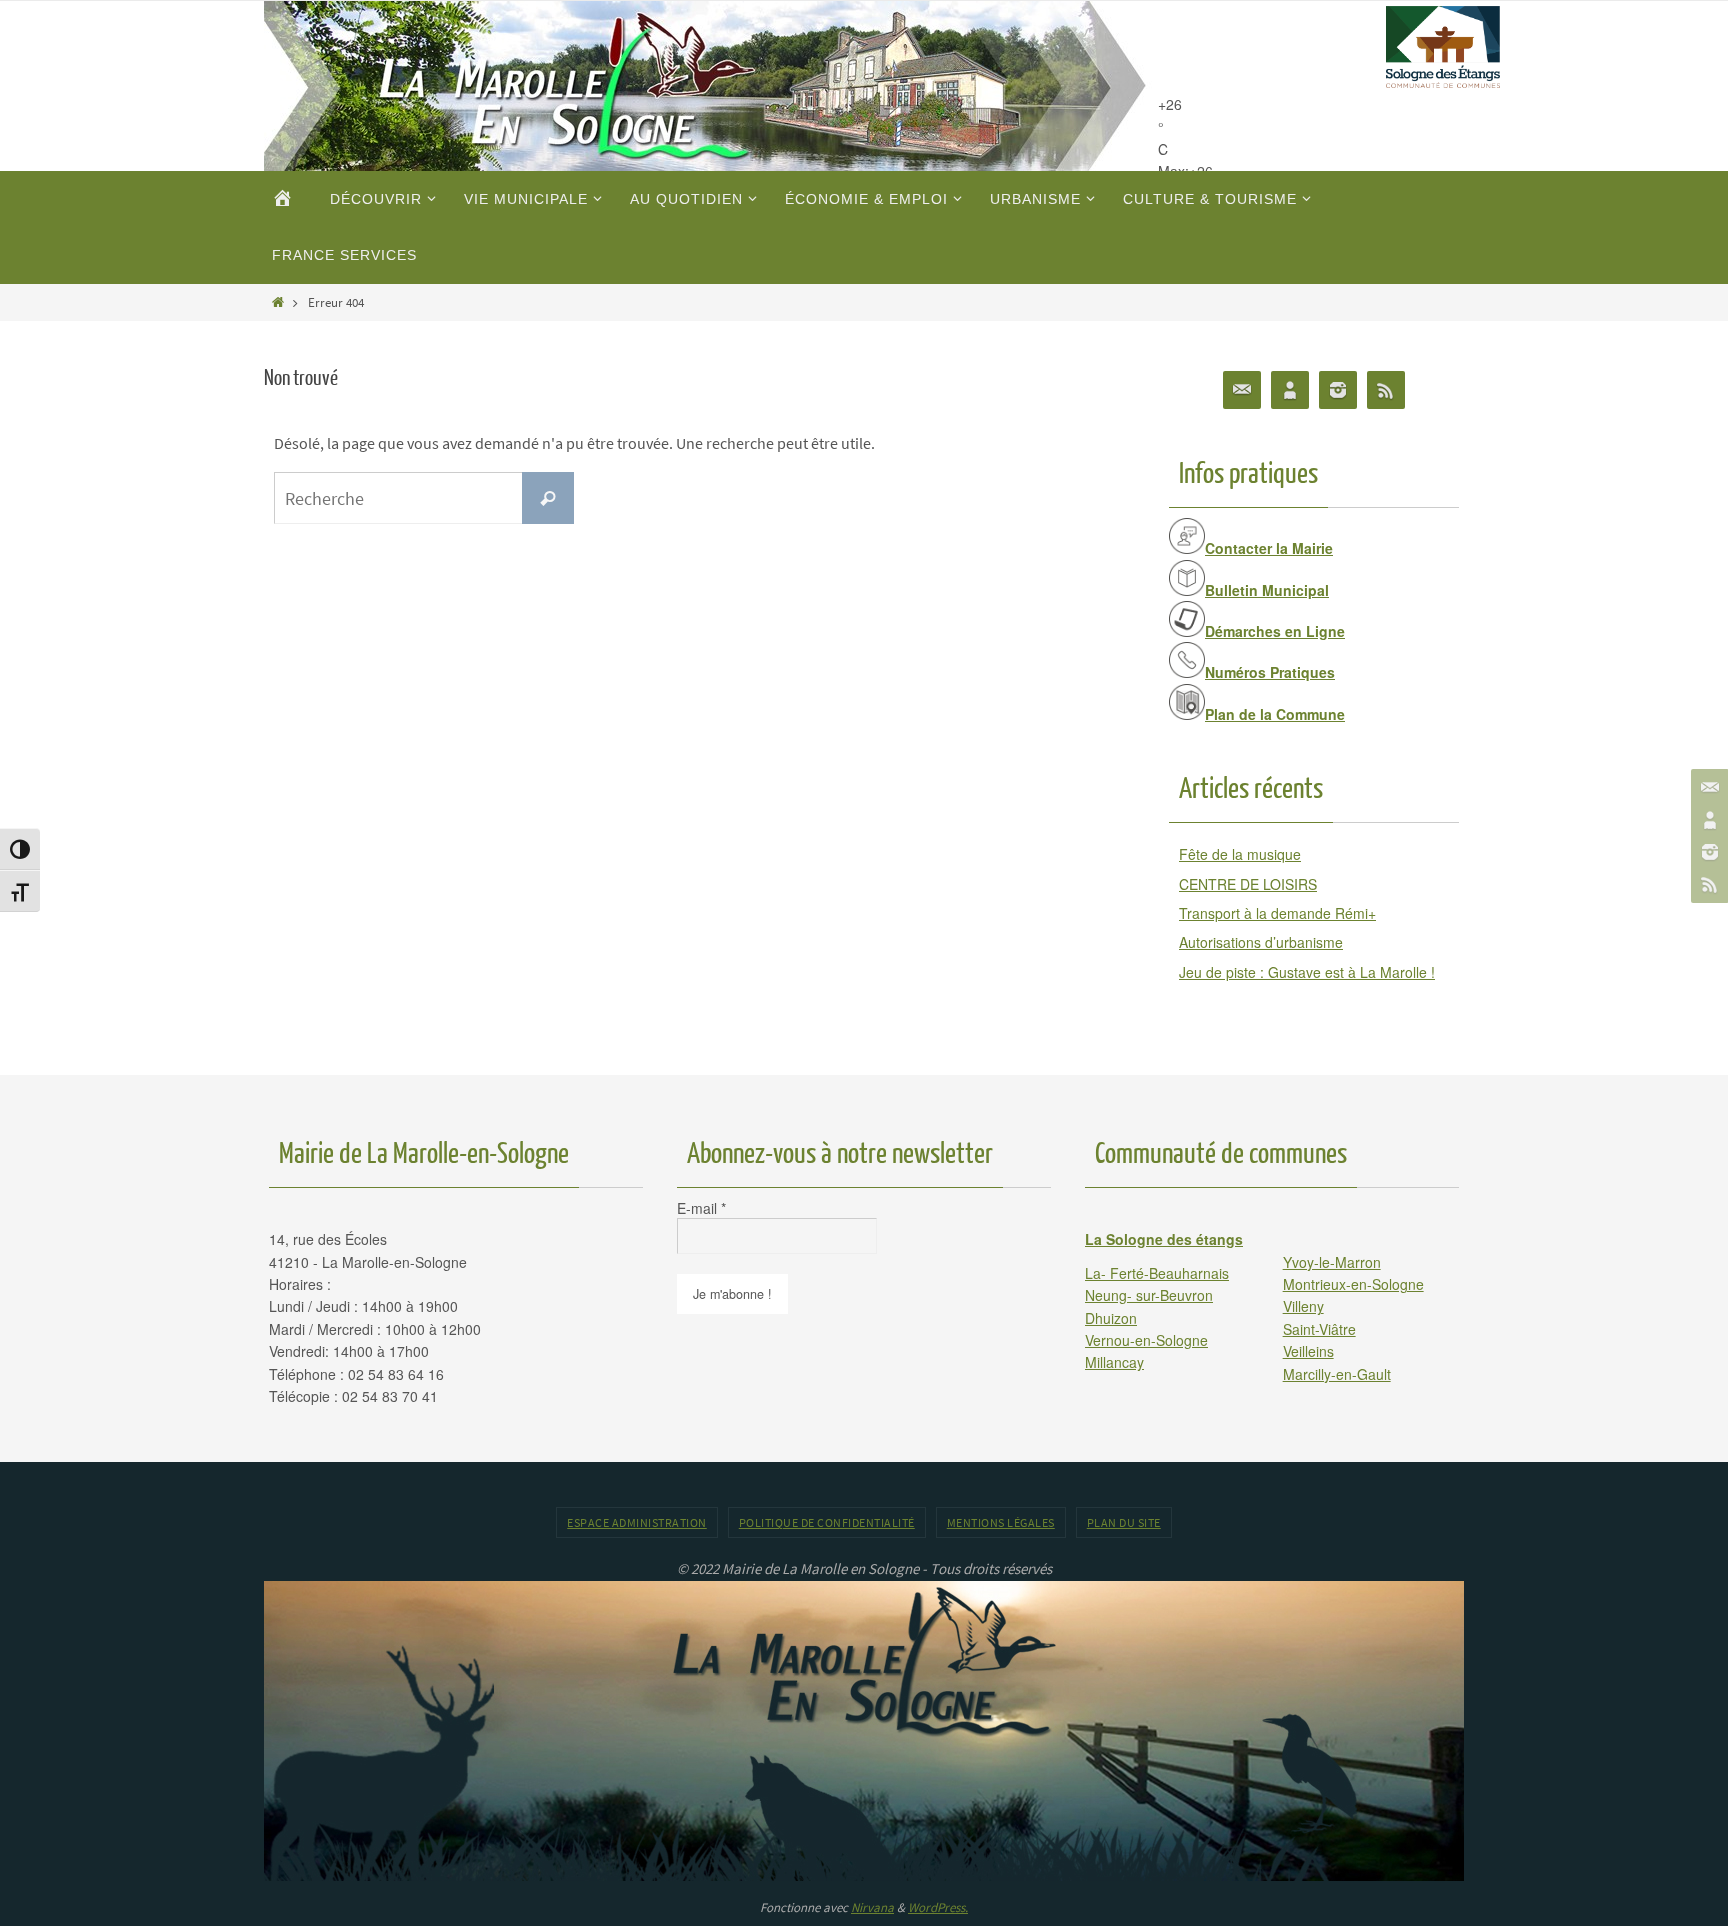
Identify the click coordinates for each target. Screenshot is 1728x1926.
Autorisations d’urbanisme (1261, 942)
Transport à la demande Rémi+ (1277, 913)
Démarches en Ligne (1275, 631)
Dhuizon (1111, 1318)
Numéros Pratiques (1270, 672)
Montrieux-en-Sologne (1353, 1284)
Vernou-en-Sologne (1146, 1340)
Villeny (1303, 1306)
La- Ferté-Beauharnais (1157, 1273)
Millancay (1114, 1362)
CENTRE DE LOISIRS (1248, 884)
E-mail (701, 1208)
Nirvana (872, 1907)
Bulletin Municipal (1267, 590)
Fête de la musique (1240, 854)
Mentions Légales (1001, 1522)
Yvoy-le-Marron (1332, 1262)
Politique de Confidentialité (827, 1522)
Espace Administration (637, 1522)
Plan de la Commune (1275, 714)
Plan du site (1124, 1522)
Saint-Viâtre (1319, 1329)
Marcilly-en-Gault (1337, 1374)
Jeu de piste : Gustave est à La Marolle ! (1307, 972)
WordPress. (938, 1907)
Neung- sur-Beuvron (1149, 1295)
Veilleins (1308, 1351)
